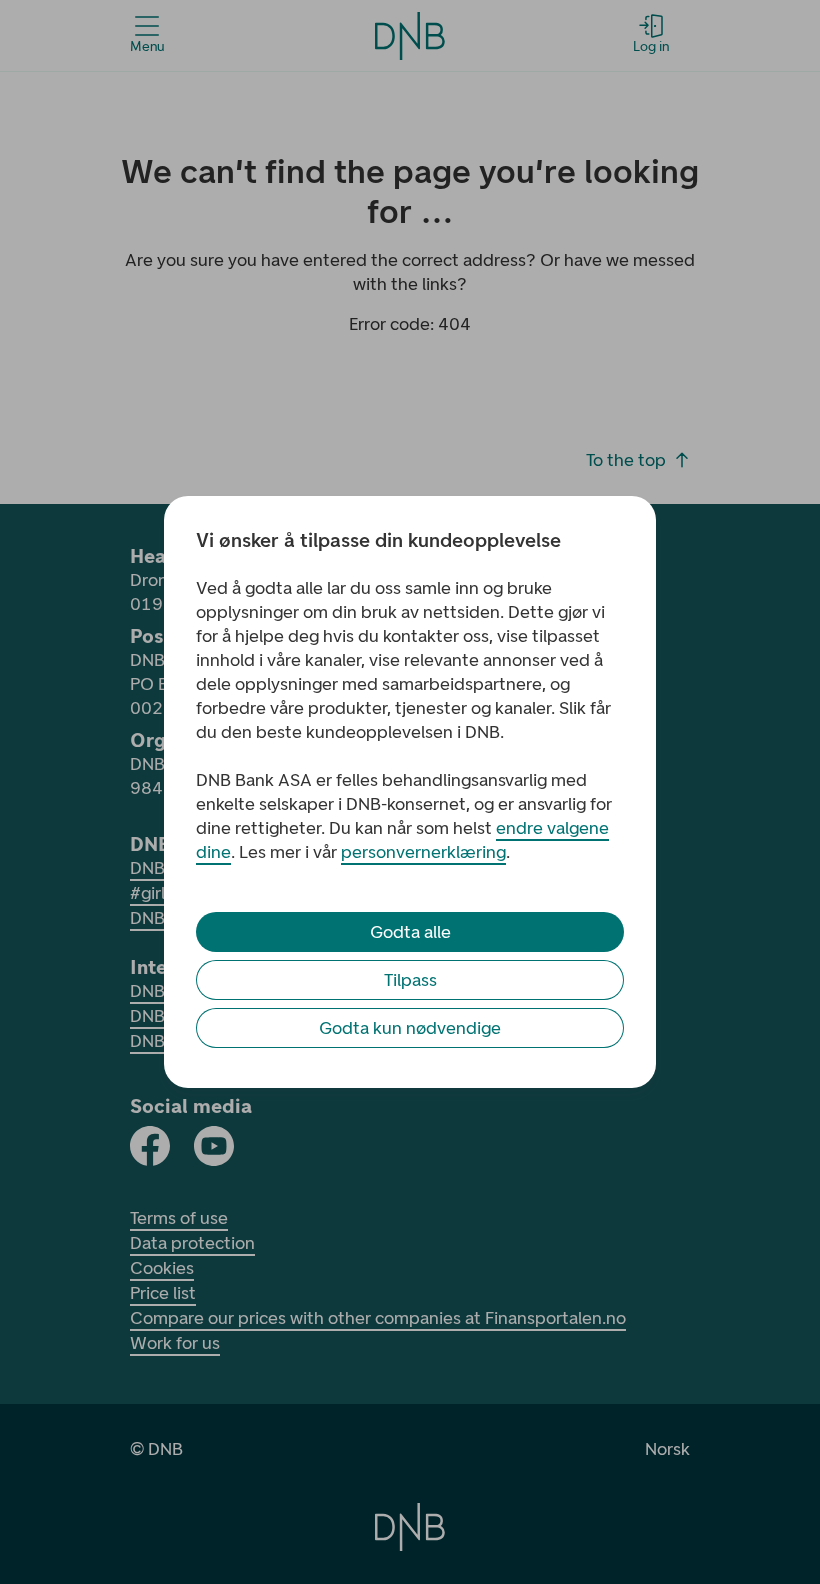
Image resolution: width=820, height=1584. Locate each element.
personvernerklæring (423, 852)
